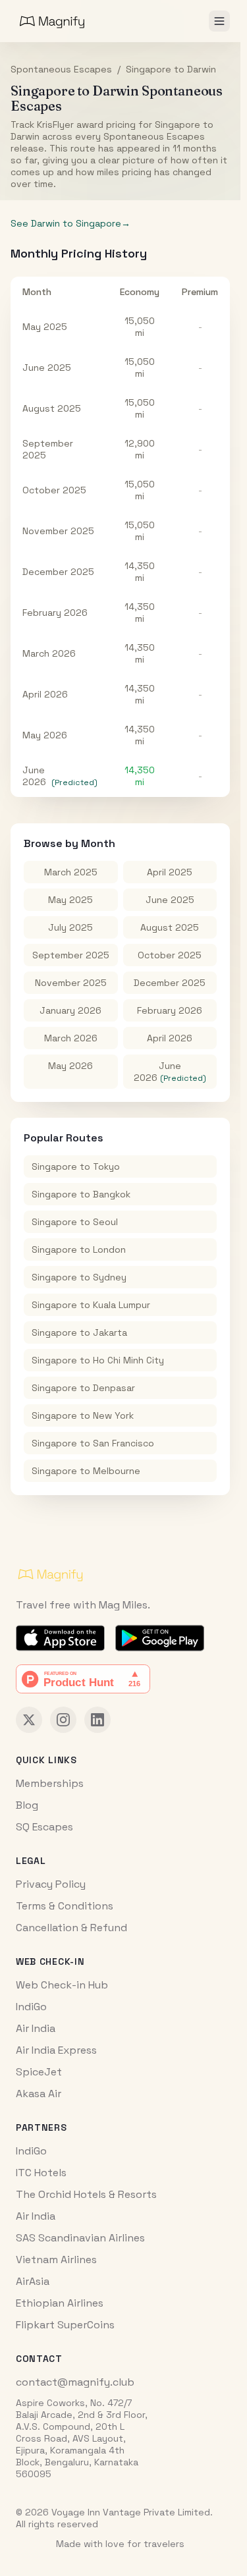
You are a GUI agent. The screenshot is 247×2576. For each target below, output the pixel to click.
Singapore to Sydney (79, 1277)
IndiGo (31, 2007)
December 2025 (58, 572)
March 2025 (71, 872)
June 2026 (34, 776)
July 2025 (70, 927)
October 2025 (54, 490)
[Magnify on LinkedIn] (97, 1720)
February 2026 (55, 613)
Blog (27, 1805)
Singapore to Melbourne (86, 1471)
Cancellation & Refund (71, 1928)
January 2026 (70, 1010)
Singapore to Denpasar (83, 1388)
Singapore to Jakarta (79, 1332)
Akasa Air (39, 2094)
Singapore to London (79, 1249)
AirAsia (33, 2281)
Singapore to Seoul (75, 1222)
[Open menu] (219, 21)
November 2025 (58, 531)
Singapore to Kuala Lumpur (91, 1305)
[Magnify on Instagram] (63, 1720)
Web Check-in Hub (62, 1985)
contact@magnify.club (75, 2382)
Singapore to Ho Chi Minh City (98, 1360)
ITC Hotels (41, 2173)
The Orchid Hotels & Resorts (86, 2194)
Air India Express (56, 2050)
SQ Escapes (44, 1827)
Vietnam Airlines (56, 2260)
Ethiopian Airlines (60, 2303)
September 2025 (71, 955)
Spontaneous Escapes (61, 69)
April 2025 (170, 872)
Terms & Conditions (65, 1906)
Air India (36, 2028)
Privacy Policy (51, 1884)
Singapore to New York (83, 1415)
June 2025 (47, 368)
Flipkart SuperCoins (65, 2325)
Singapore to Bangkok (81, 1194)
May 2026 (45, 735)
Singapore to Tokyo (76, 1166)
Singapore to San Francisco (93, 1443)
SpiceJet (39, 2072)
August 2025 (52, 408)
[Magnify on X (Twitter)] (29, 1720)
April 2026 (45, 694)
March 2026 (49, 653)
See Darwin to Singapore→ (70, 223)
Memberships (50, 1783)
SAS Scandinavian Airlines (80, 2238)
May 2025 (45, 327)
